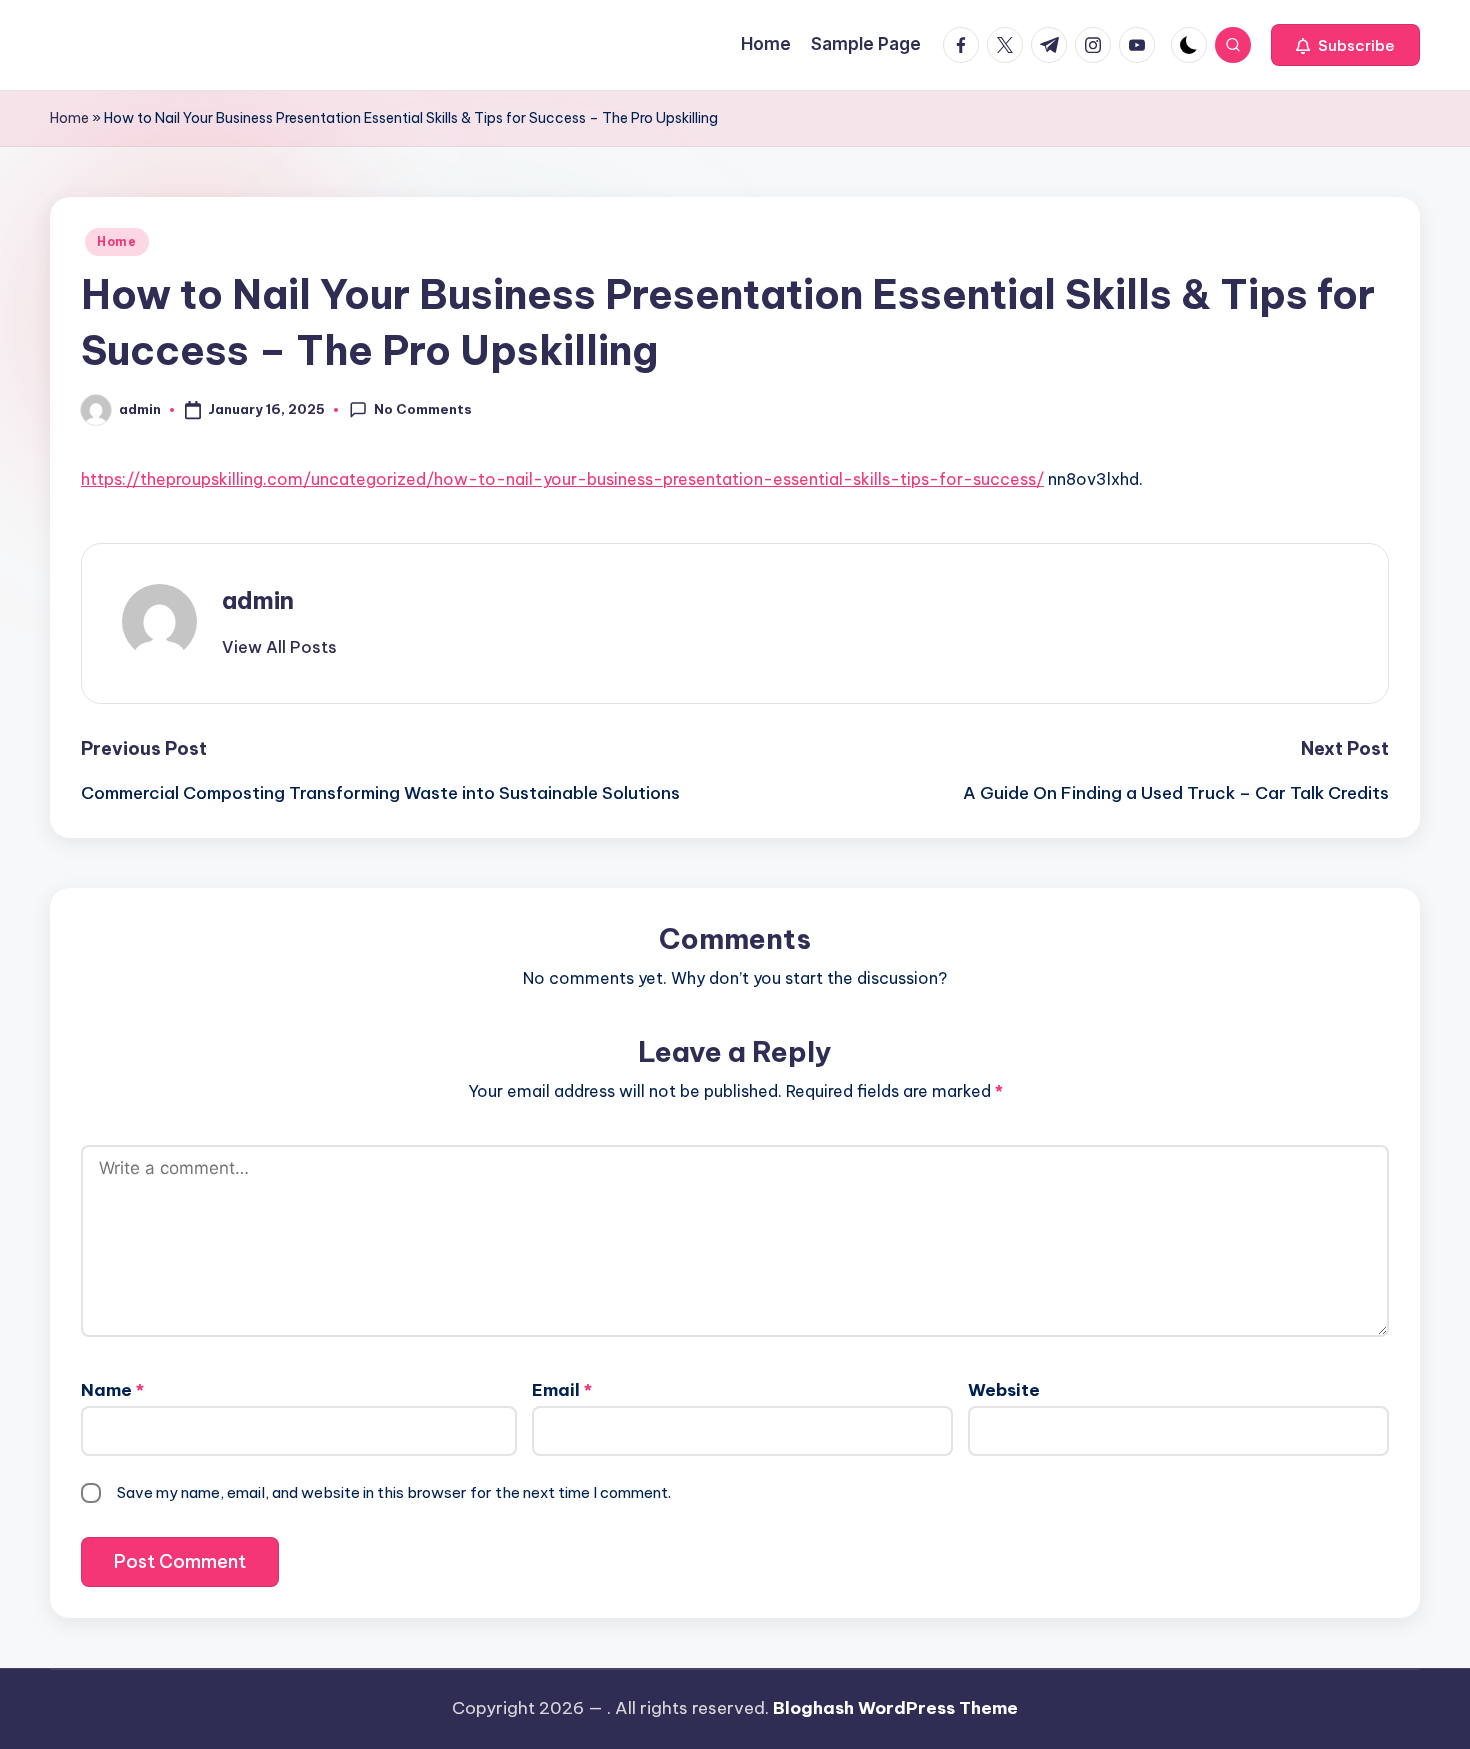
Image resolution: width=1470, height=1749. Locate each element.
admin (258, 600)
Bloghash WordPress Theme (895, 1708)
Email (562, 1390)
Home (69, 118)
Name (112, 1390)
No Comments (423, 409)
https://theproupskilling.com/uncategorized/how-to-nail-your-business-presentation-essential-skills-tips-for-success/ (562, 479)
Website (1004, 1390)
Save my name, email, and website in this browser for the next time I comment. (394, 1492)
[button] (1345, 45)
